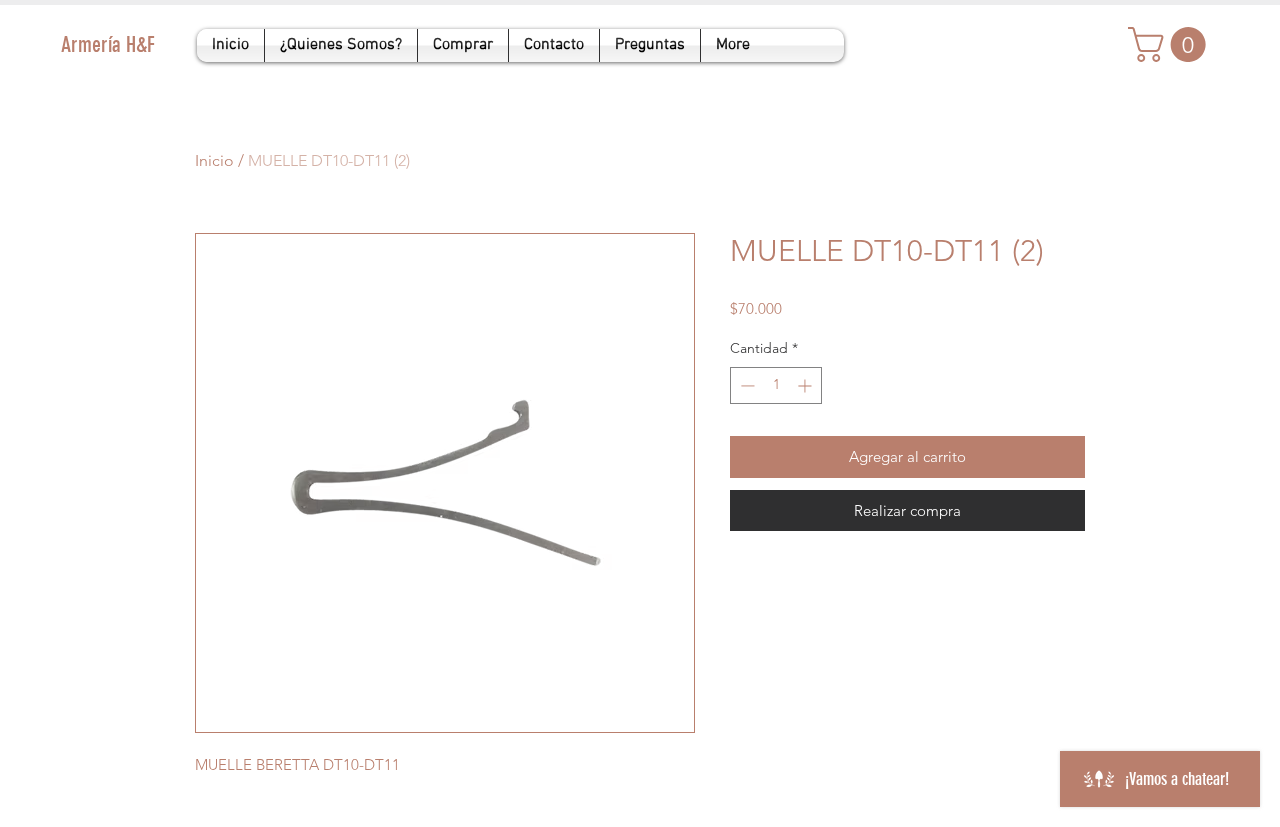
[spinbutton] (776, 385)
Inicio (214, 160)
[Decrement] (745, 385)
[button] (1171, 44)
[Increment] (806, 385)
